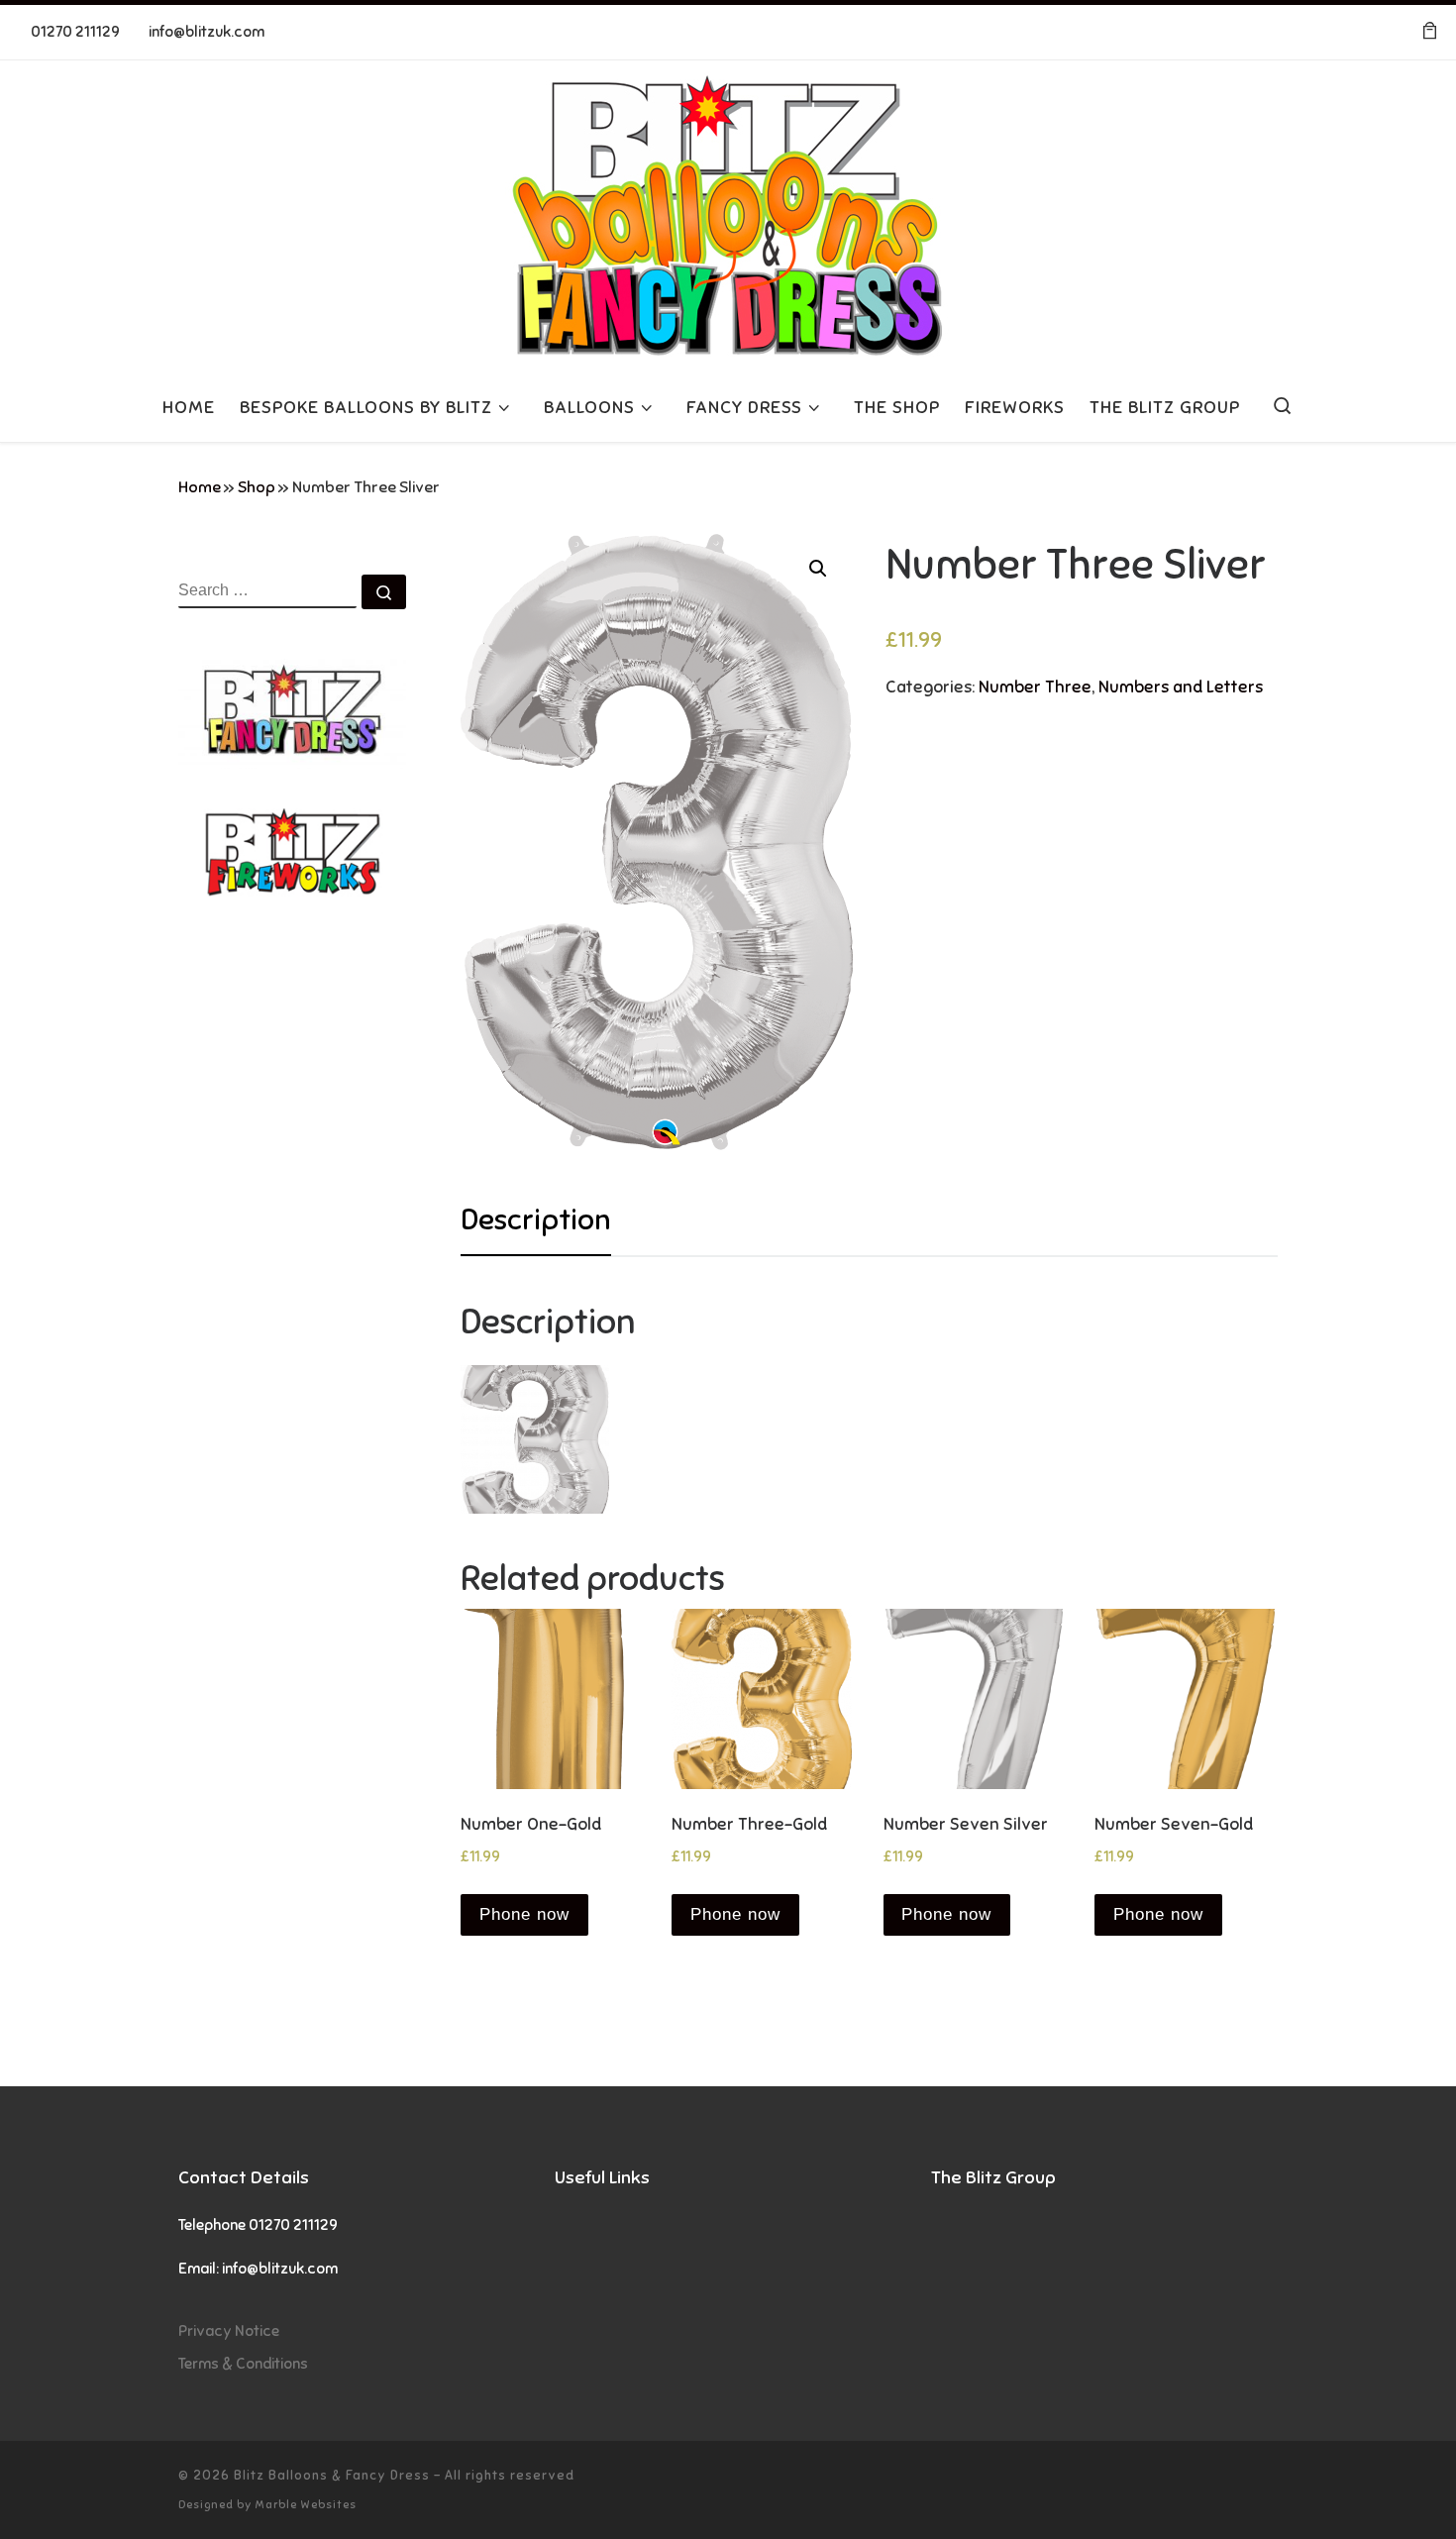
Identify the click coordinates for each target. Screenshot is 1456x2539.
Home (200, 487)
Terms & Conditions (243, 2363)
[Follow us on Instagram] (1381, 32)
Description (536, 1219)
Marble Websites (306, 2504)
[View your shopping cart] (1429, 32)
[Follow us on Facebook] (1352, 32)
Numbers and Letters (1181, 687)
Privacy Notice (229, 2330)
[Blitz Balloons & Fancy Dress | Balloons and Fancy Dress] (728, 213)
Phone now (524, 1914)
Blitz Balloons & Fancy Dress (332, 2475)
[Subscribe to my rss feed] (1322, 32)
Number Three (1035, 687)
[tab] (536, 1220)
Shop (257, 487)
